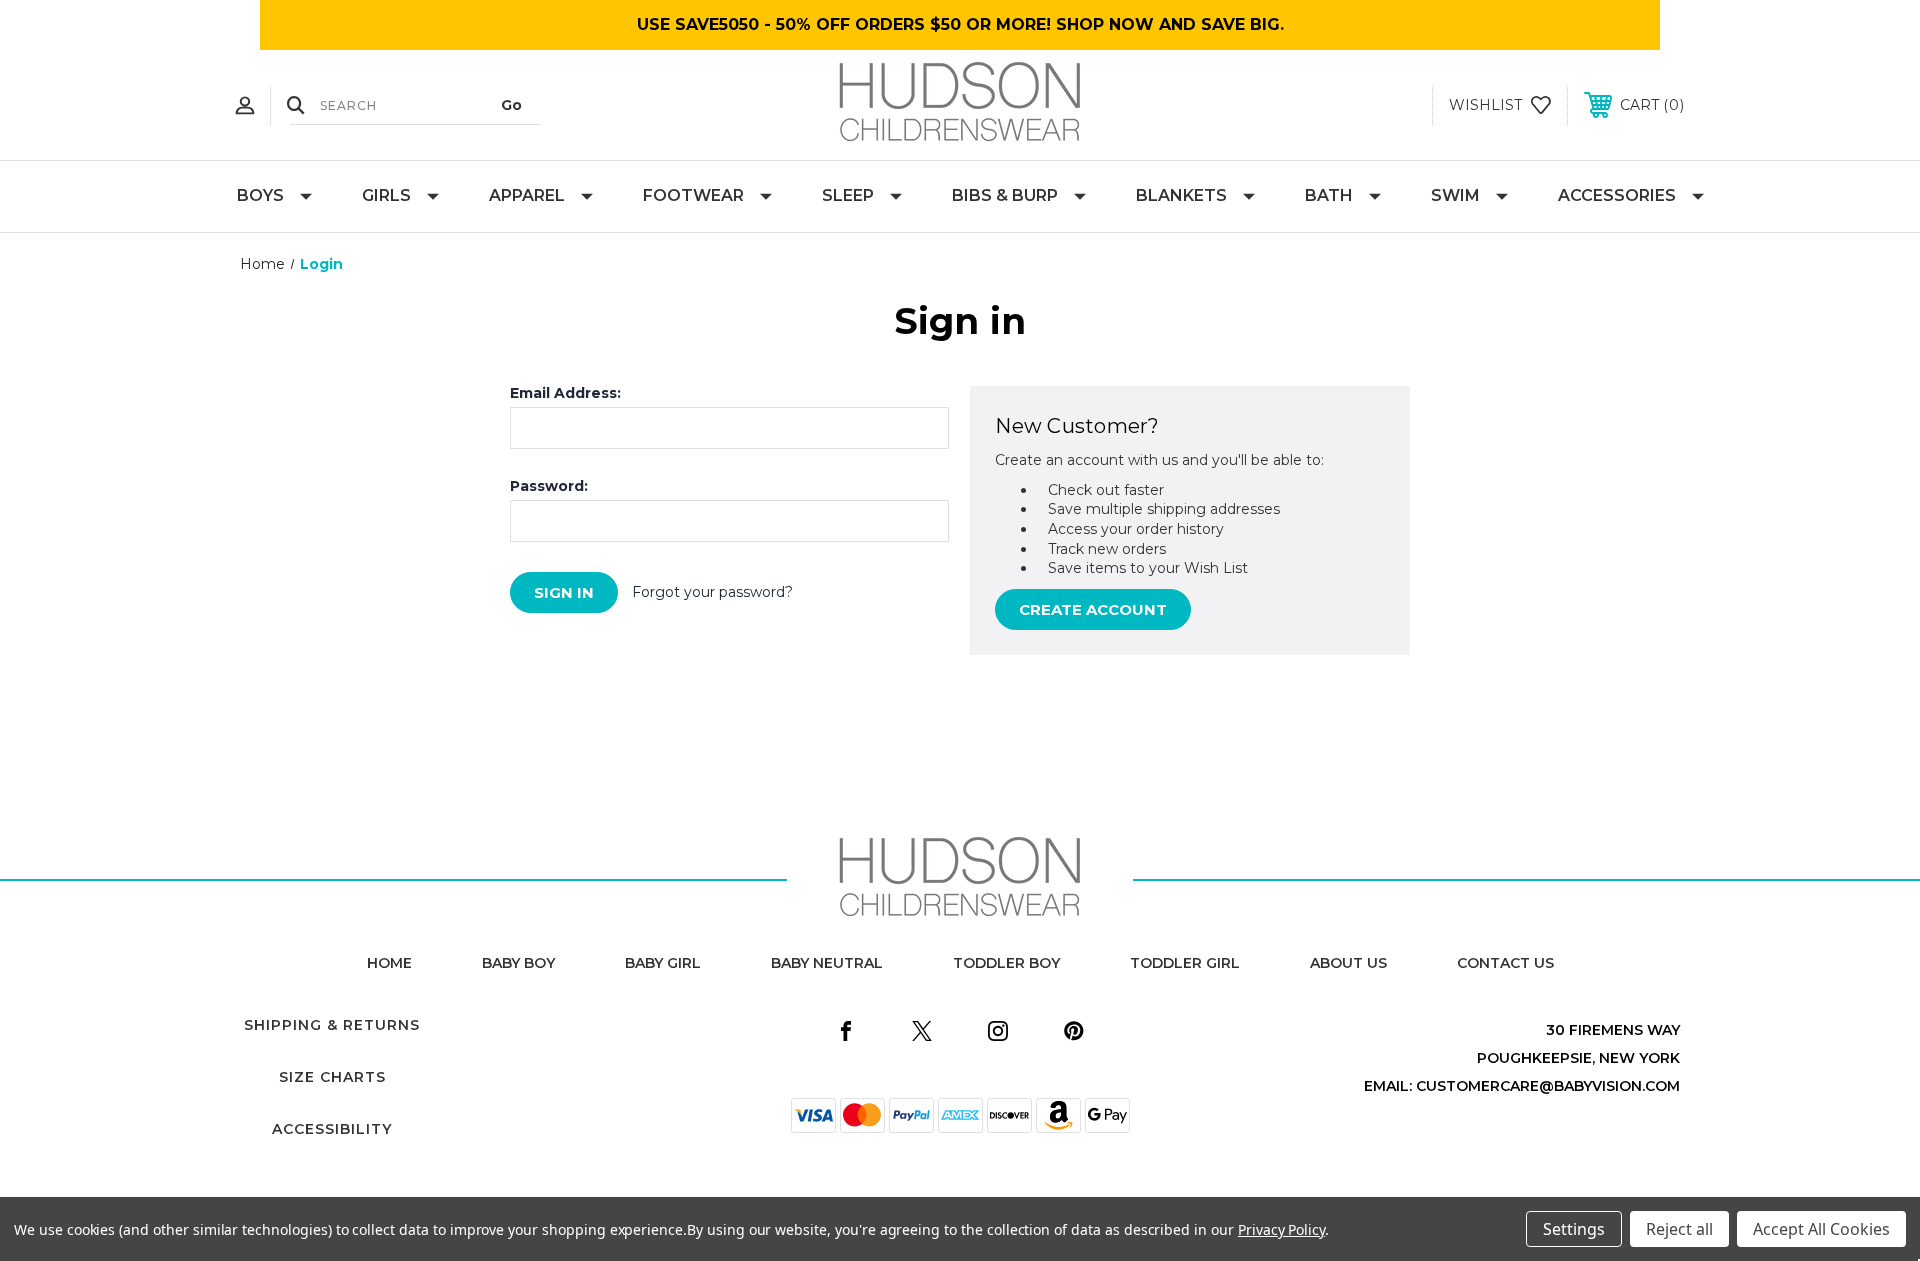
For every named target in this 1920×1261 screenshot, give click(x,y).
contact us (1505, 963)
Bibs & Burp (1005, 195)
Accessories (1617, 195)
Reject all (1679, 1229)
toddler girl (1185, 963)
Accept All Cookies (1821, 1229)
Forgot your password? (712, 592)
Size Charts (332, 1077)
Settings (1574, 1229)
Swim (1455, 195)
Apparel (527, 195)
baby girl (663, 963)
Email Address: (565, 393)
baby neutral (827, 963)
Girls (386, 195)
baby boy (518, 963)
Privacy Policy (1281, 1229)
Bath (1329, 195)
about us (1348, 963)
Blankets (1181, 195)
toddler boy (1006, 963)
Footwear (693, 195)
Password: (549, 486)
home (389, 963)
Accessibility (332, 1129)
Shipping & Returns (332, 1025)
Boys (260, 195)
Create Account (1093, 609)
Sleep (848, 195)
